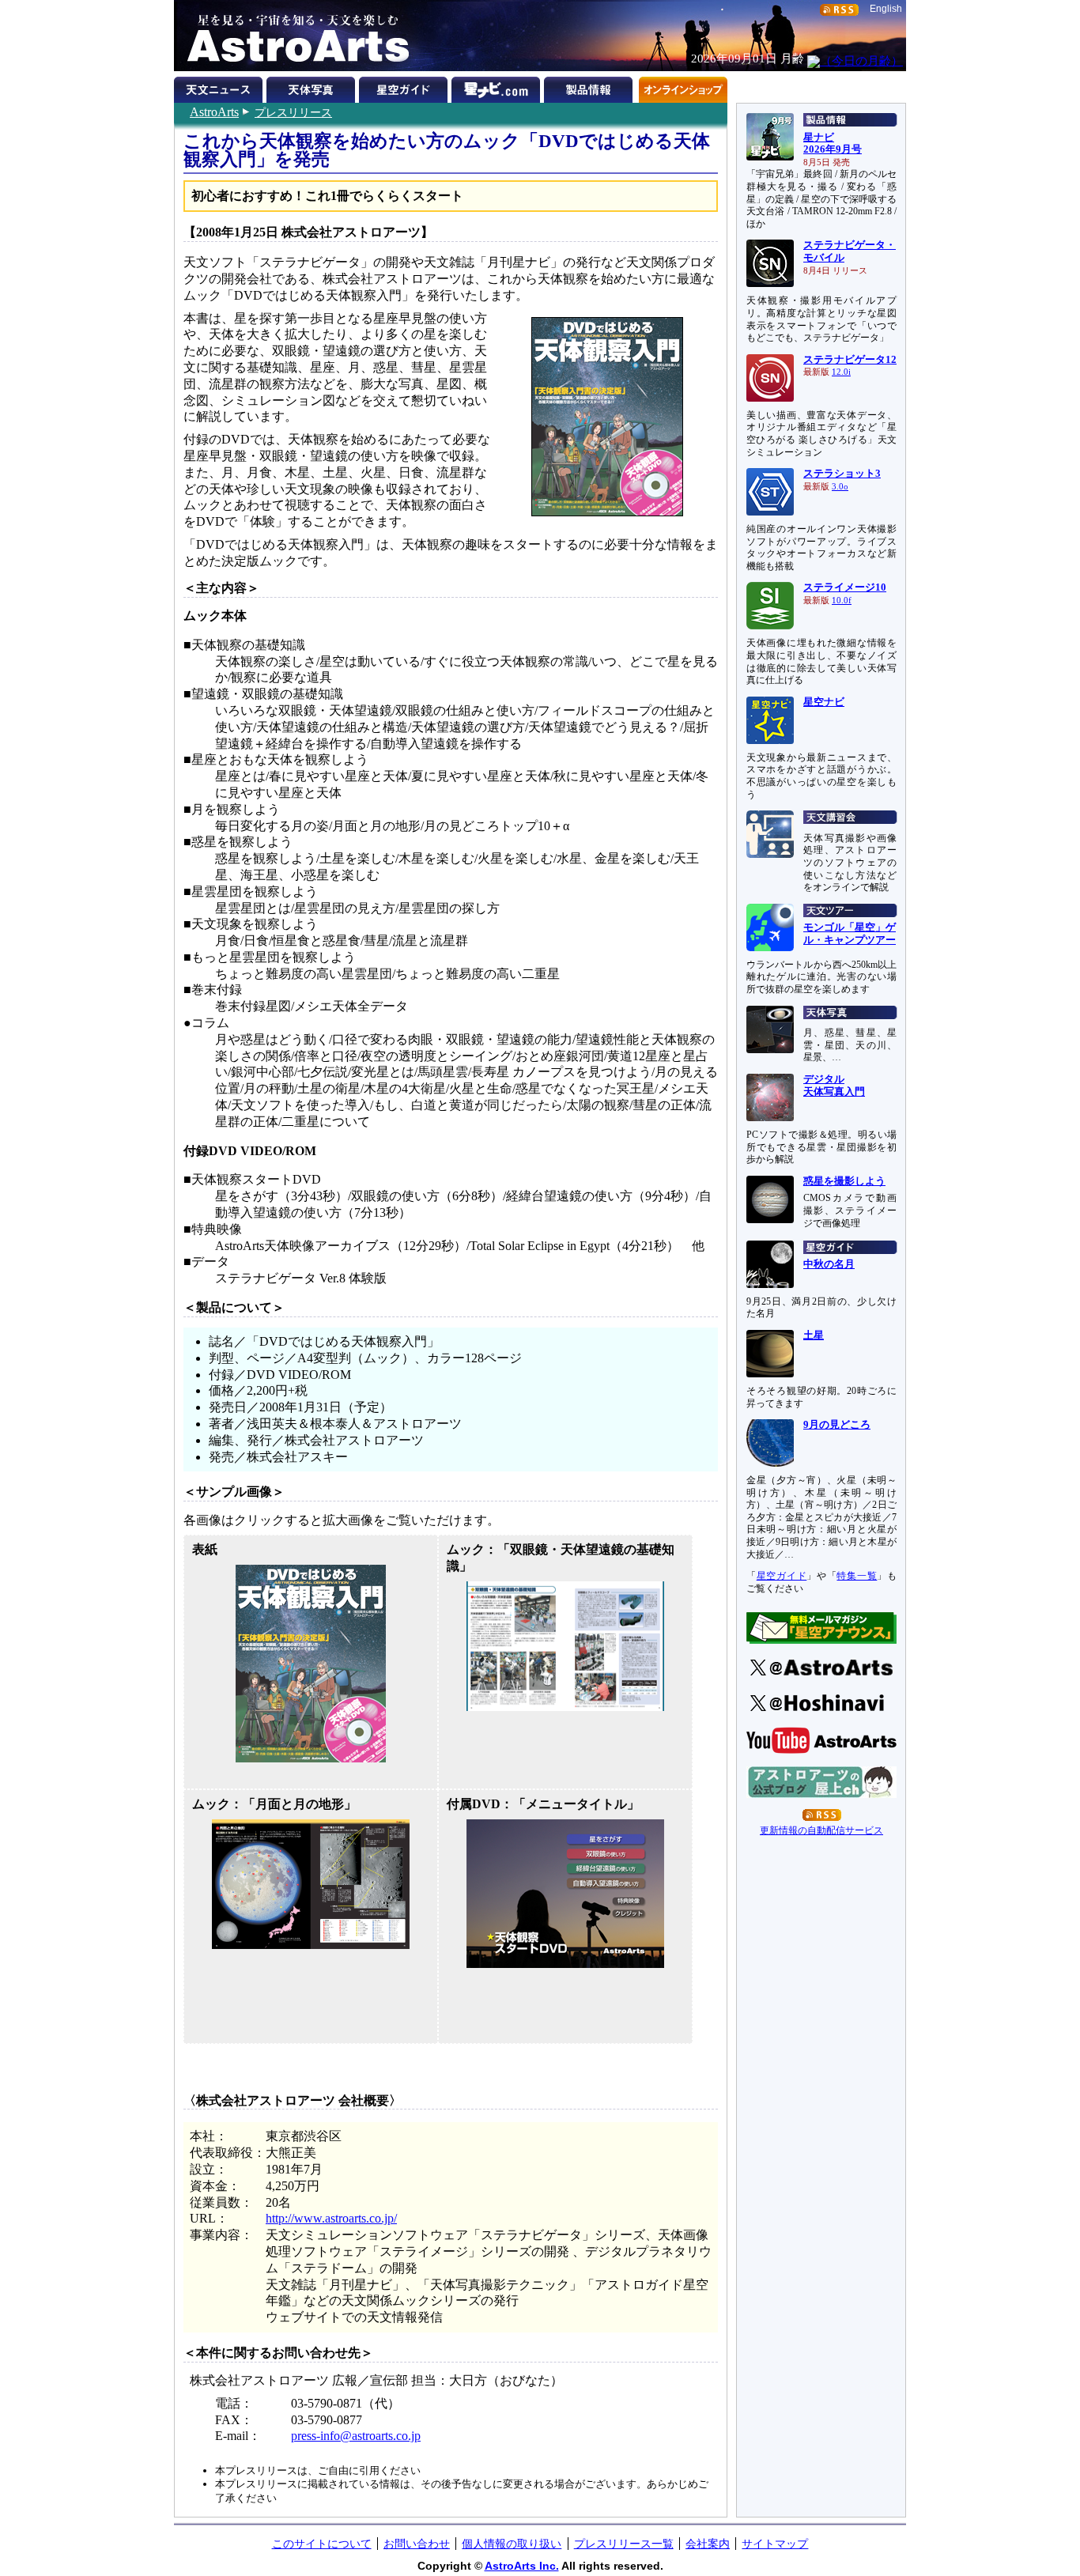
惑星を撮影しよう (844, 1181)
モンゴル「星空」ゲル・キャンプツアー (850, 934)
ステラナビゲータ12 (850, 360)
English (886, 9)
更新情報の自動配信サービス (821, 1830)
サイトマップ (775, 2544)
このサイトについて (322, 2544)
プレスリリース (293, 112)
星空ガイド (405, 87)
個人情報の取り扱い (512, 2544)
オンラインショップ (683, 87)
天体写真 (313, 87)
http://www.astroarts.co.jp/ (331, 2218)
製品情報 (590, 87)
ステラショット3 (842, 474)
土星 (814, 1335)
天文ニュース (220, 87)
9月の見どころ (837, 1425)
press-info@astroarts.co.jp (356, 2436)
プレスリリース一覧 (624, 2544)
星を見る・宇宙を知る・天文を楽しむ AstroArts (293, 36)
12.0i (841, 372)
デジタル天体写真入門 (834, 1086)
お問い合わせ (417, 2544)
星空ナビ (824, 702)
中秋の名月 (829, 1264)
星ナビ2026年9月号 (833, 144)
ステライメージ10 (845, 587)
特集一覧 (857, 1576)
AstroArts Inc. (522, 2566)
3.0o (840, 487)
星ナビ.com (498, 87)
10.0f (842, 601)
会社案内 (708, 2544)
